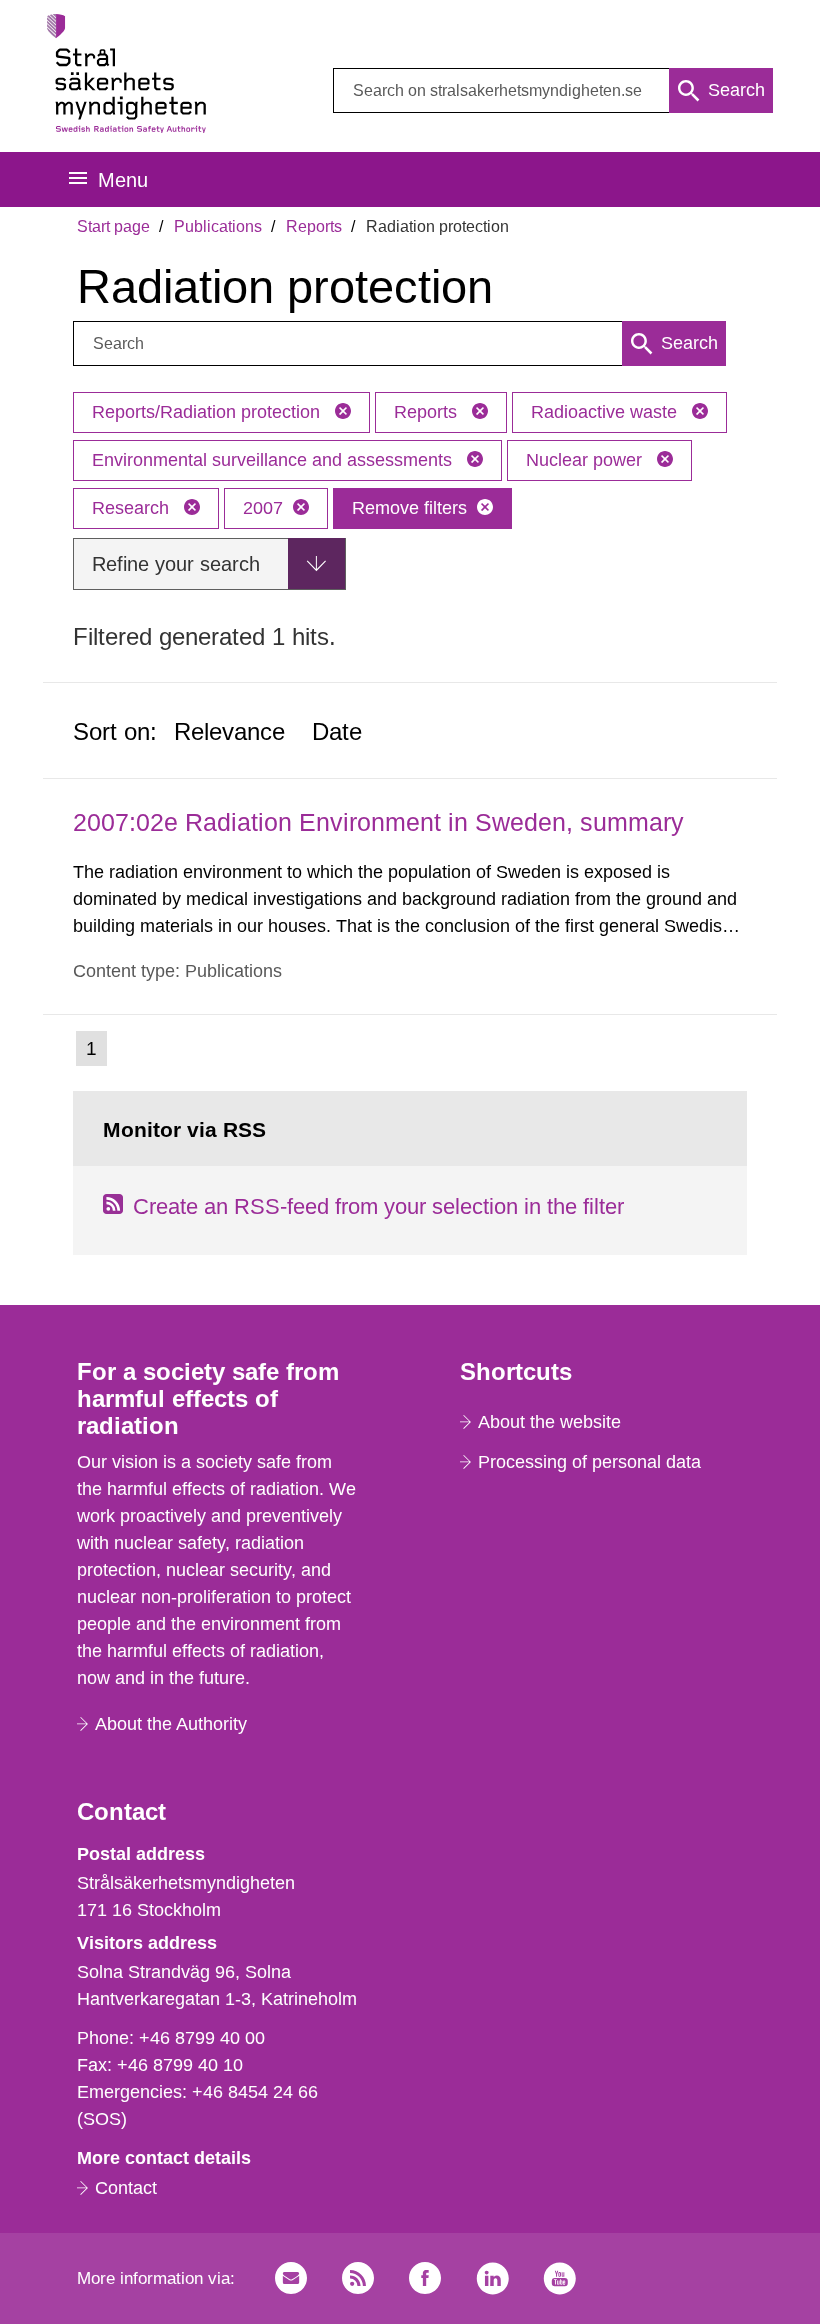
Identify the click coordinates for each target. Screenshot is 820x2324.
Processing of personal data (589, 1462)
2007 (263, 508)
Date (337, 731)
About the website (549, 1422)
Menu (123, 180)
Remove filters (409, 508)
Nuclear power (586, 460)
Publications (218, 226)
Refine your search (176, 564)
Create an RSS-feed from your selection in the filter (378, 1206)
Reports (314, 226)
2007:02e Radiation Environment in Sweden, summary (378, 822)
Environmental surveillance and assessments (274, 460)
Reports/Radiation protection (208, 412)
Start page (113, 226)
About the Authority (171, 1724)
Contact (126, 2188)
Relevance (229, 731)
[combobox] (553, 90)
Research (133, 508)
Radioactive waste (606, 412)
